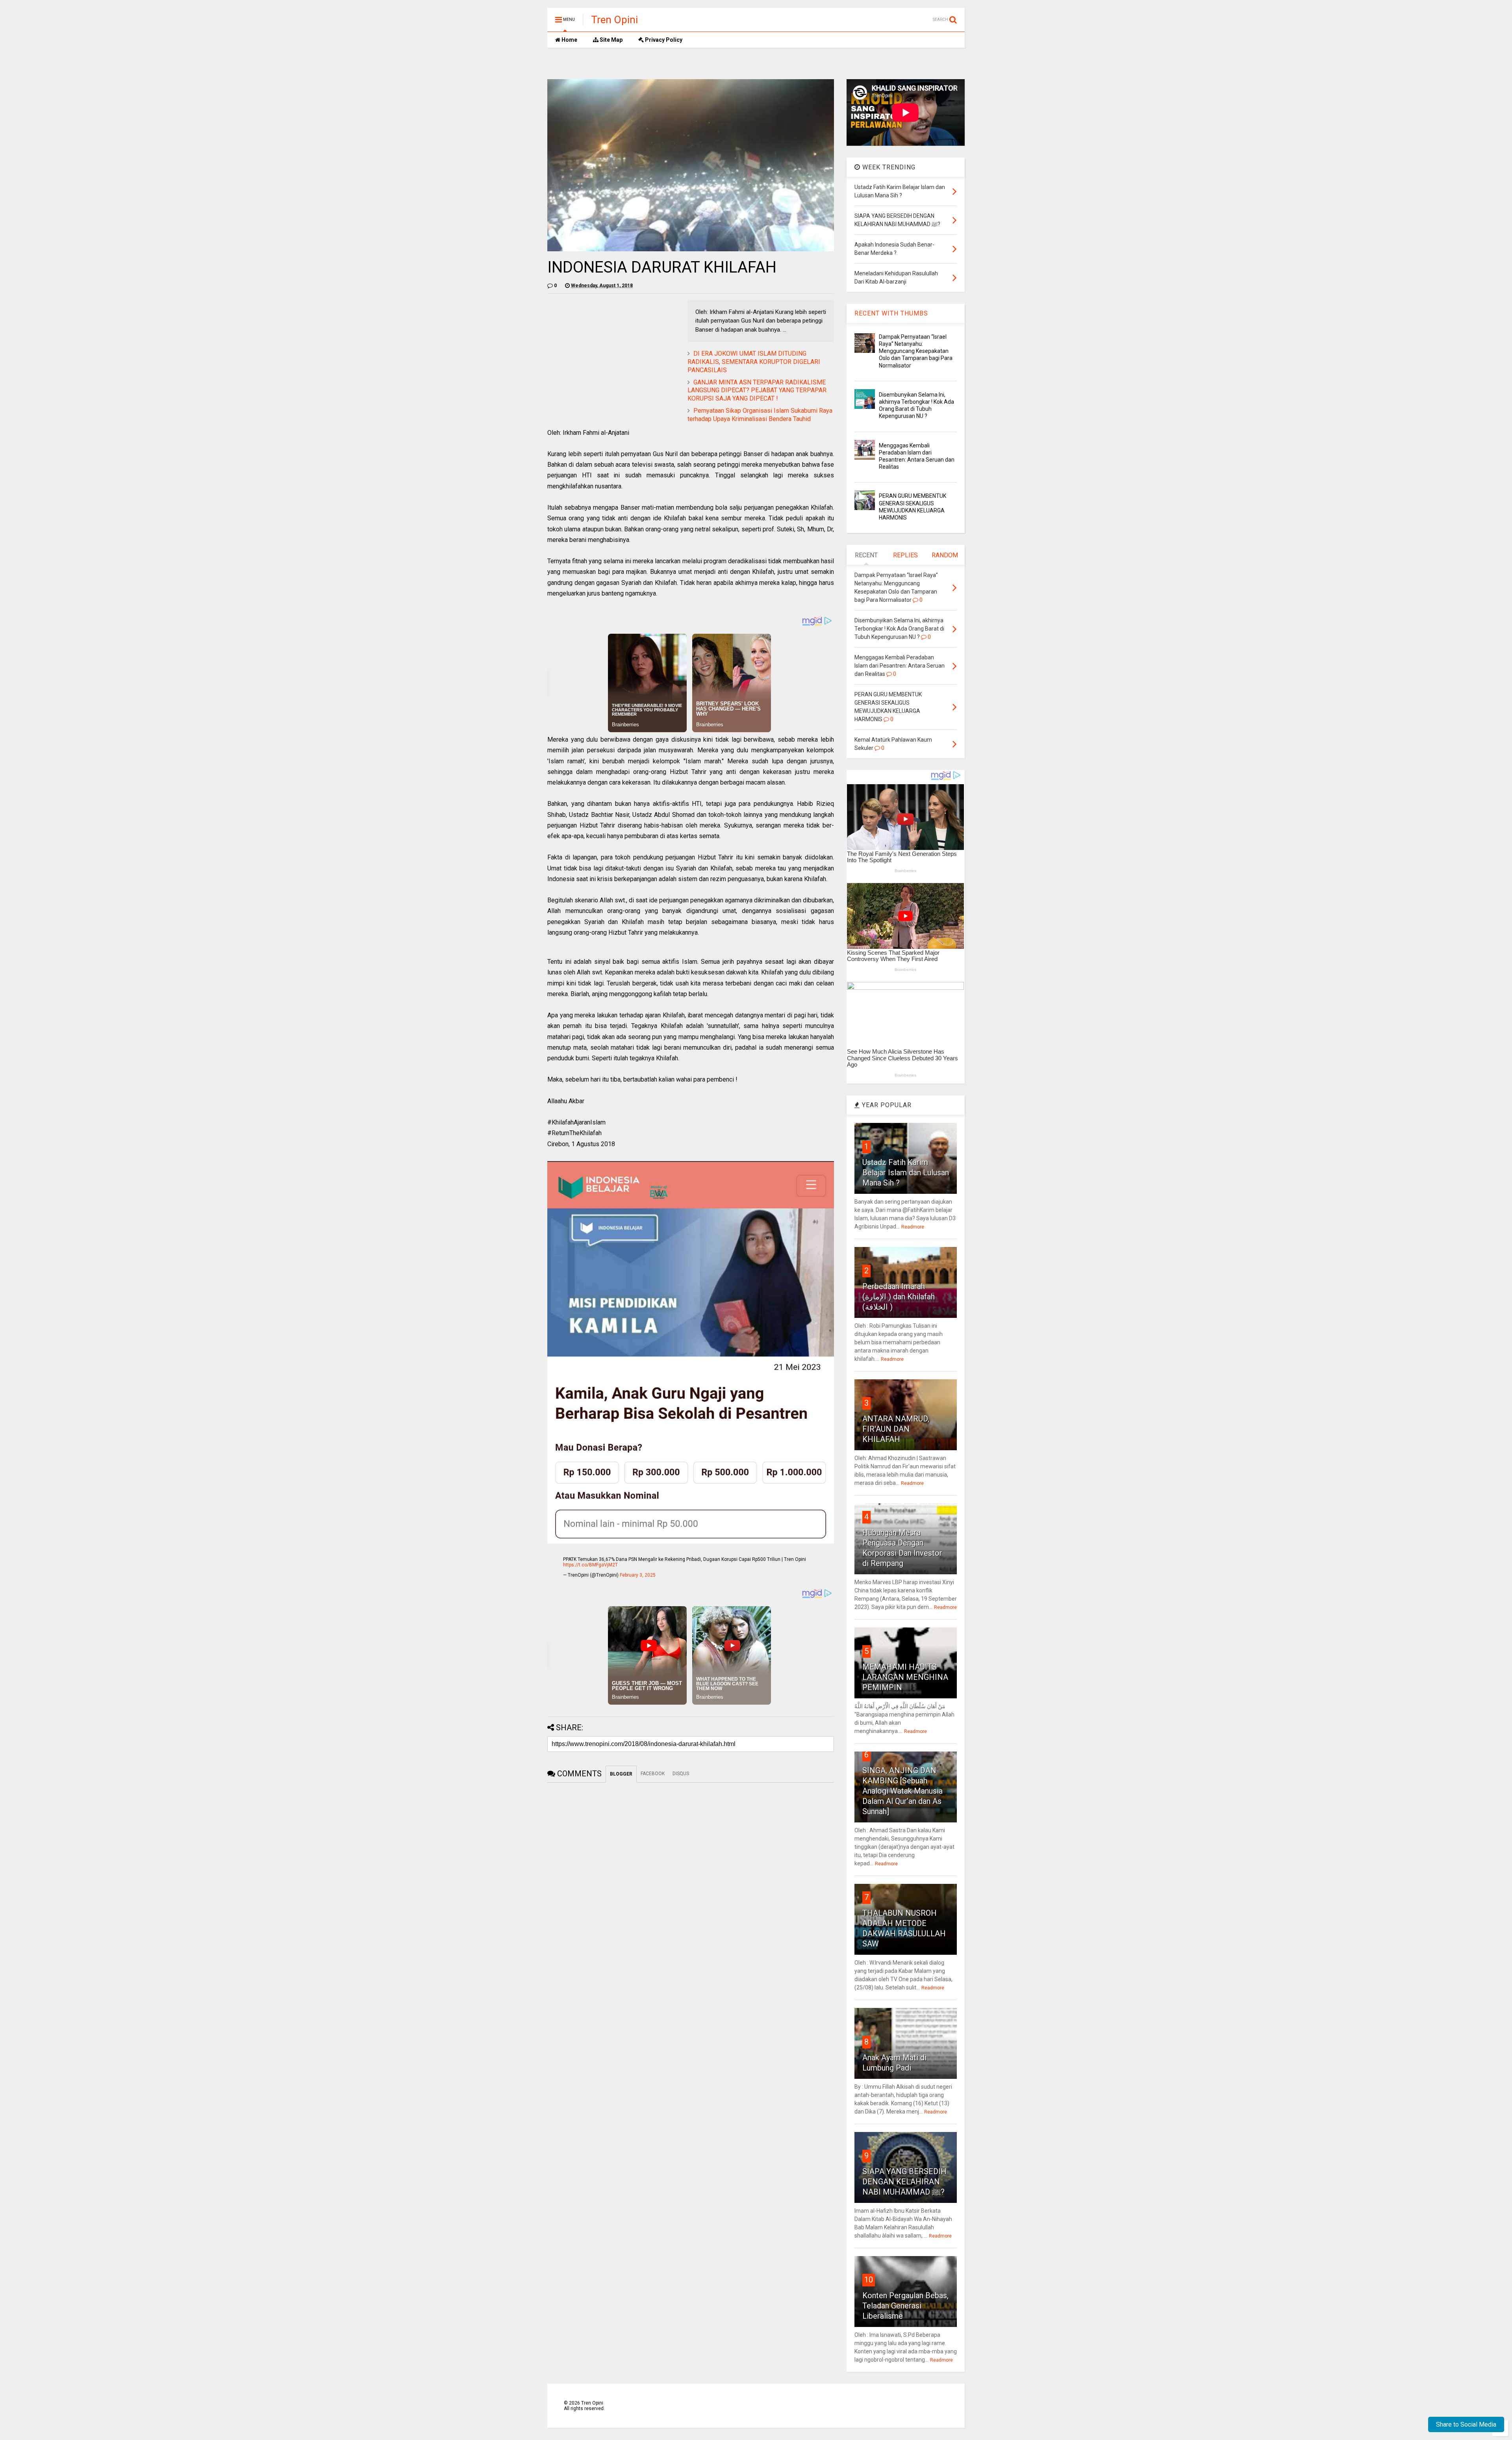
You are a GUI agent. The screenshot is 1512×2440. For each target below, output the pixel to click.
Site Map (611, 40)
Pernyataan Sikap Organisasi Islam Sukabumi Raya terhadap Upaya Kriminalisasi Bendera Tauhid (760, 415)
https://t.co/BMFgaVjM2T (590, 1565)
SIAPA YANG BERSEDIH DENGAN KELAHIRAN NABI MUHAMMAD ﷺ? (904, 2182)
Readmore (913, 1227)
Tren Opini (614, 20)
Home (569, 40)
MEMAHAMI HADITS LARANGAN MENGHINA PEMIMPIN (905, 1677)
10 (869, 2280)
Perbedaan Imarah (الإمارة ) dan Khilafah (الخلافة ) (899, 1297)
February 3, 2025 (638, 1575)
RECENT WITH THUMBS (891, 313)
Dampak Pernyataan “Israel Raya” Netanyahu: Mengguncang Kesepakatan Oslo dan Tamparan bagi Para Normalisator (916, 351)
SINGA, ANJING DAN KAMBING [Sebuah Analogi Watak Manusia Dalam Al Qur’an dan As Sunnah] (902, 1791)
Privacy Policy (663, 40)
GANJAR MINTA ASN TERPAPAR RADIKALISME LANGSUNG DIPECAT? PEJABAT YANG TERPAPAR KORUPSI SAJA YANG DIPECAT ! (757, 391)
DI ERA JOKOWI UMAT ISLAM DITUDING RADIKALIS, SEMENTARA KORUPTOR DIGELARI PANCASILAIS (754, 362)
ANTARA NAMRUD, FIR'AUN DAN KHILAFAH (896, 1429)
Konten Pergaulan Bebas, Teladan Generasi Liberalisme (905, 2306)
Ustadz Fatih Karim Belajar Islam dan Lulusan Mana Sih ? (906, 1173)
